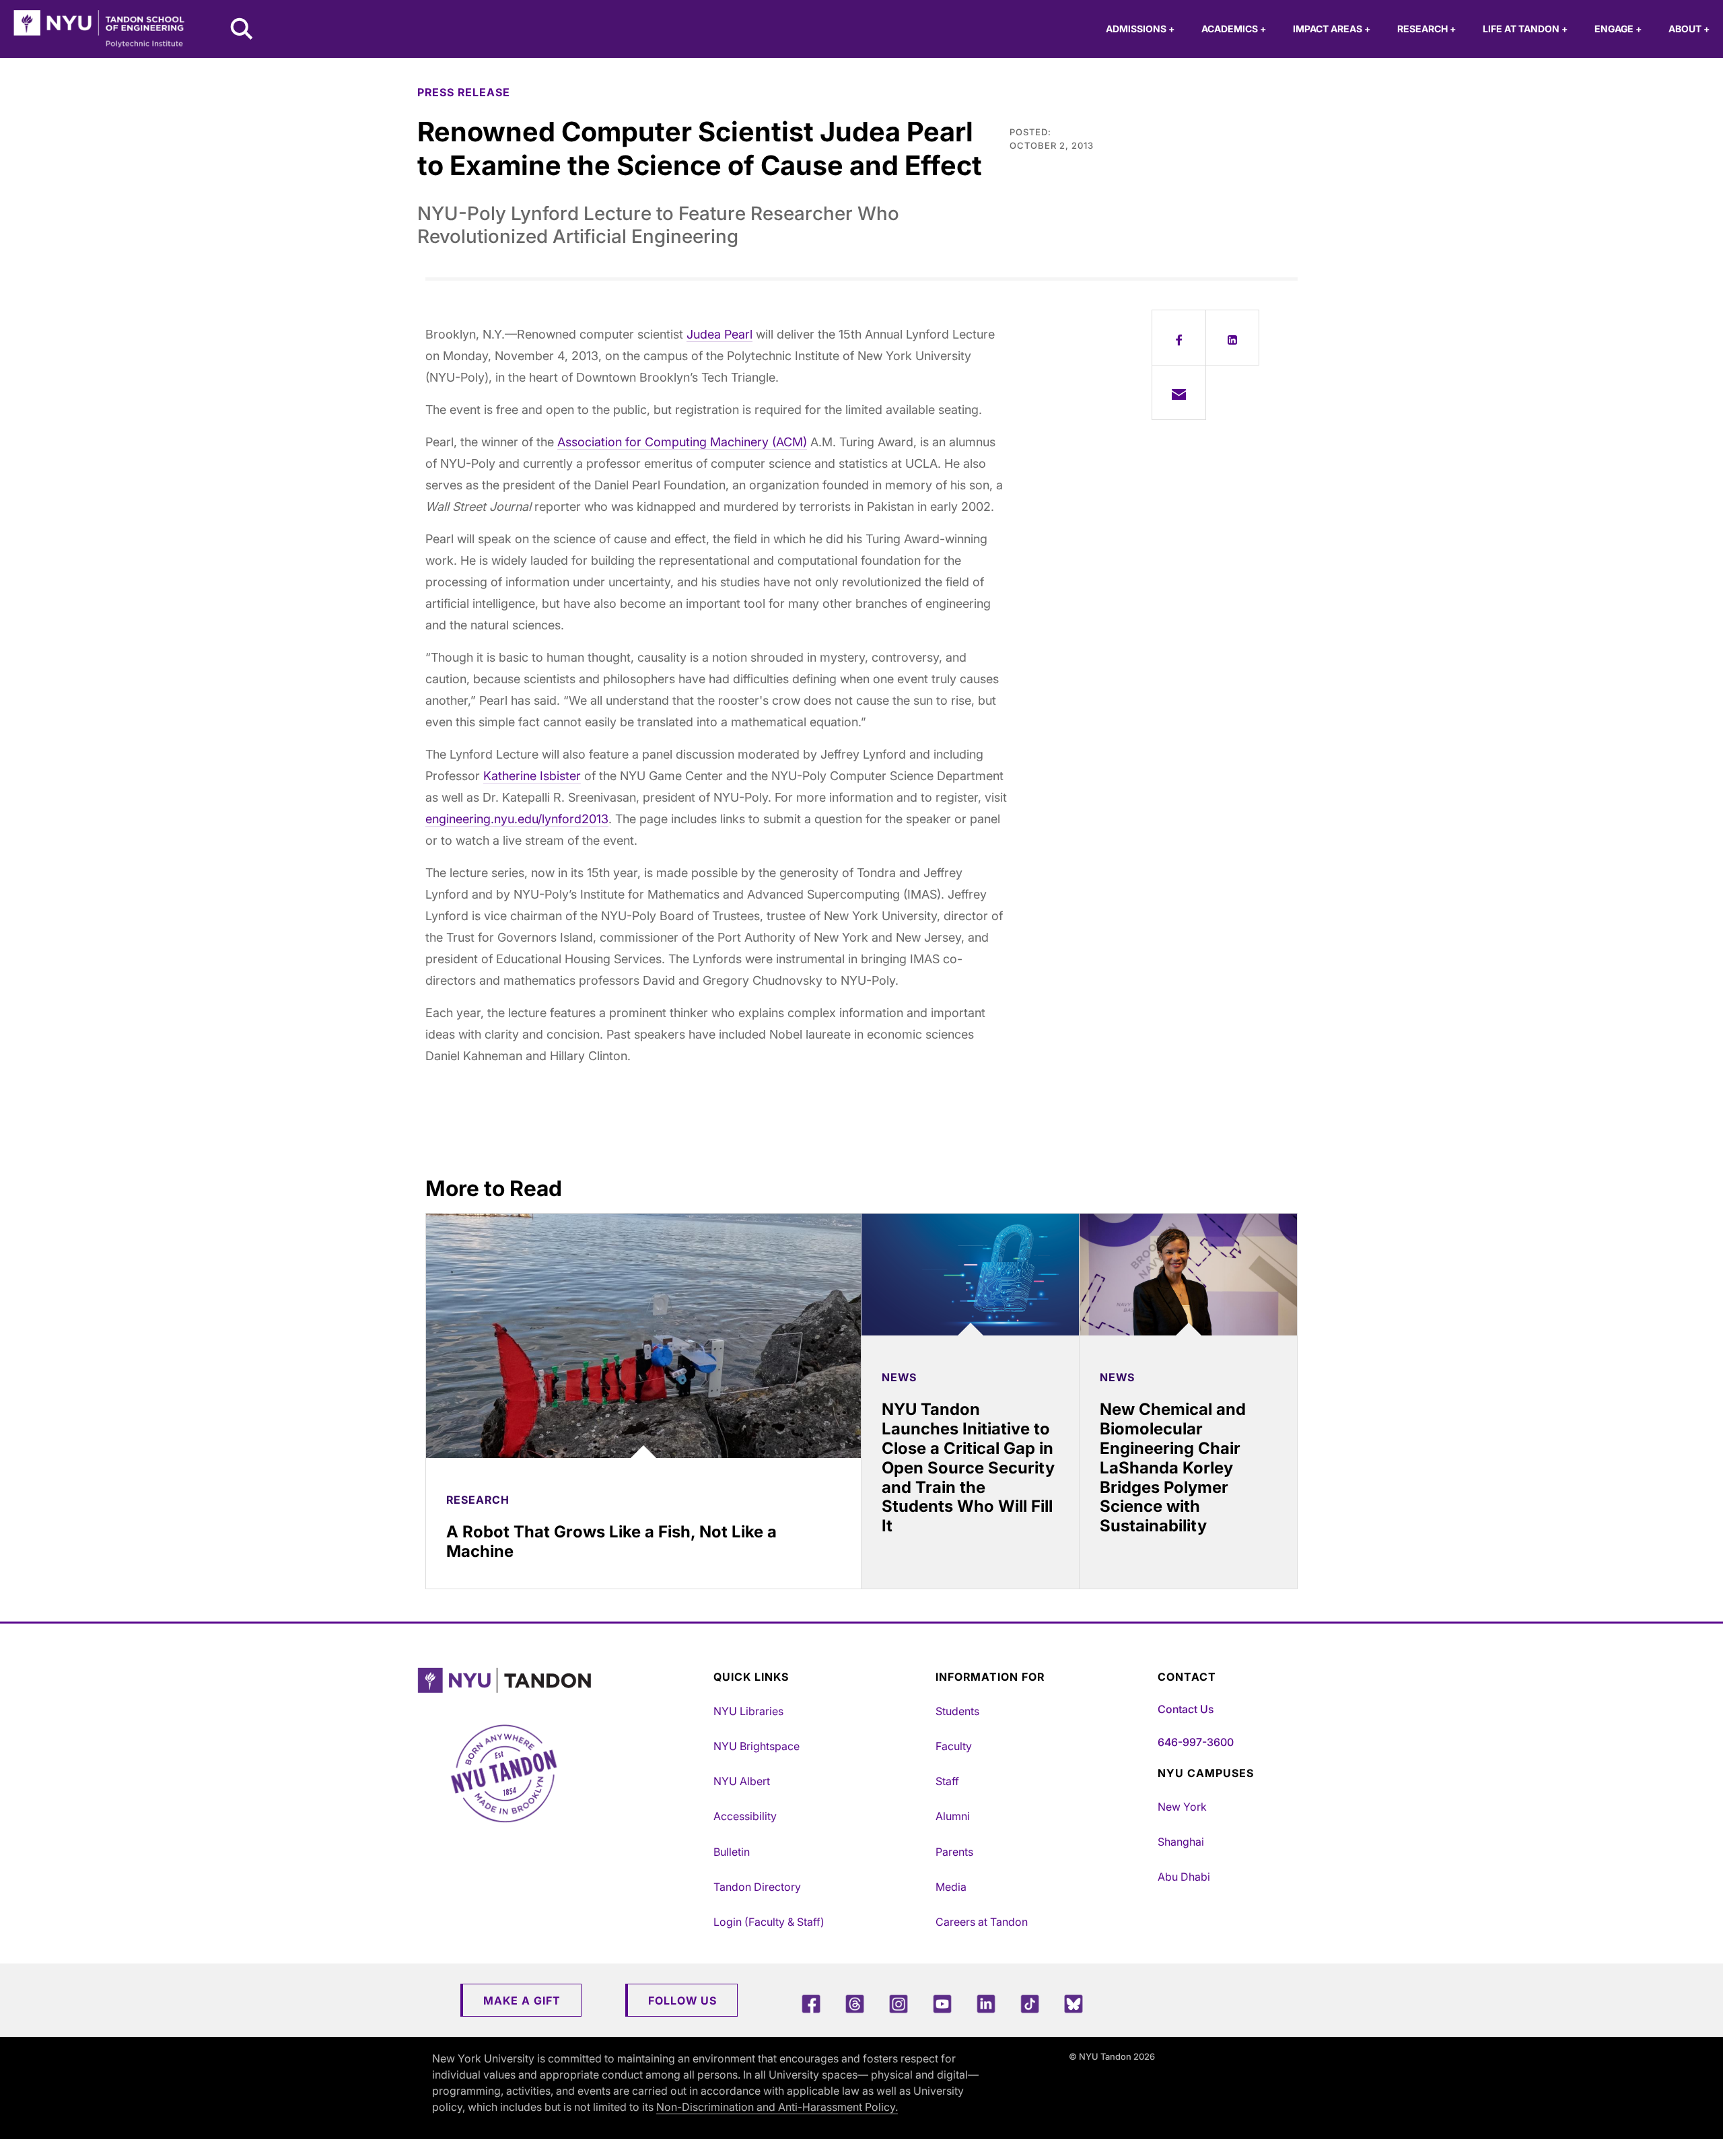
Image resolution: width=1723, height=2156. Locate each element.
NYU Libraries (748, 1711)
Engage (1618, 29)
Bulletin (732, 1852)
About (1689, 29)
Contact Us (1186, 1709)
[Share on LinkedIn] (1233, 337)
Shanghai (1181, 1842)
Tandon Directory (757, 1887)
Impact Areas (1332, 29)
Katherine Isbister (532, 776)
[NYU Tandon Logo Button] (562, 1680)
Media (951, 1887)
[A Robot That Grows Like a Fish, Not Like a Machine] (643, 1336)
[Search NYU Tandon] (242, 30)
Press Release (464, 92)
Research (1427, 29)
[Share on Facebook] (1179, 337)
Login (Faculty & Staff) (769, 1922)
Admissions (1140, 29)
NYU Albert (742, 1781)
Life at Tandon (1525, 29)
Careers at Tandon (982, 1922)
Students (957, 1711)
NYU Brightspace (757, 1746)
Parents (954, 1852)
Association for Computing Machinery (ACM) (682, 442)
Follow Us (682, 2001)
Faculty (954, 1746)
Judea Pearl (719, 334)
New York (1182, 1807)
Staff (947, 1781)
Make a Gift (522, 2001)
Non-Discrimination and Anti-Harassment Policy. (777, 2107)
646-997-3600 (1196, 1742)
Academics (1234, 29)
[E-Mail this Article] (1179, 392)
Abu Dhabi (1184, 1877)
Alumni (953, 1816)
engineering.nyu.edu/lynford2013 (517, 819)
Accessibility (745, 1816)
